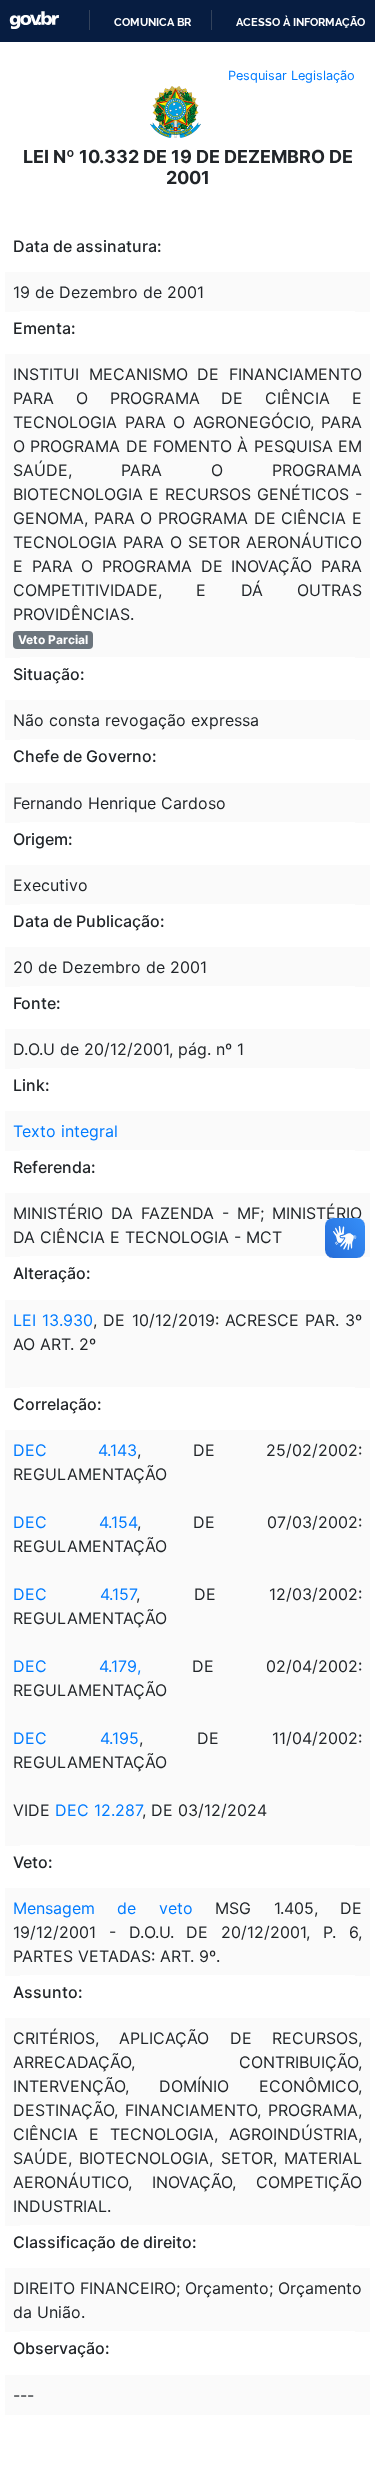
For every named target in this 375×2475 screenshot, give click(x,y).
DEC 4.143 (75, 1450)
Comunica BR (152, 22)
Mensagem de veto (103, 1908)
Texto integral (65, 1131)
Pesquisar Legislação (291, 75)
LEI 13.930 (53, 1320)
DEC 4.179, (77, 1666)
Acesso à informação (300, 22)
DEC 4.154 (75, 1522)
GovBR (34, 20)
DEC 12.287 (98, 1810)
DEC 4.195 (76, 1738)
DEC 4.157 (74, 1594)
